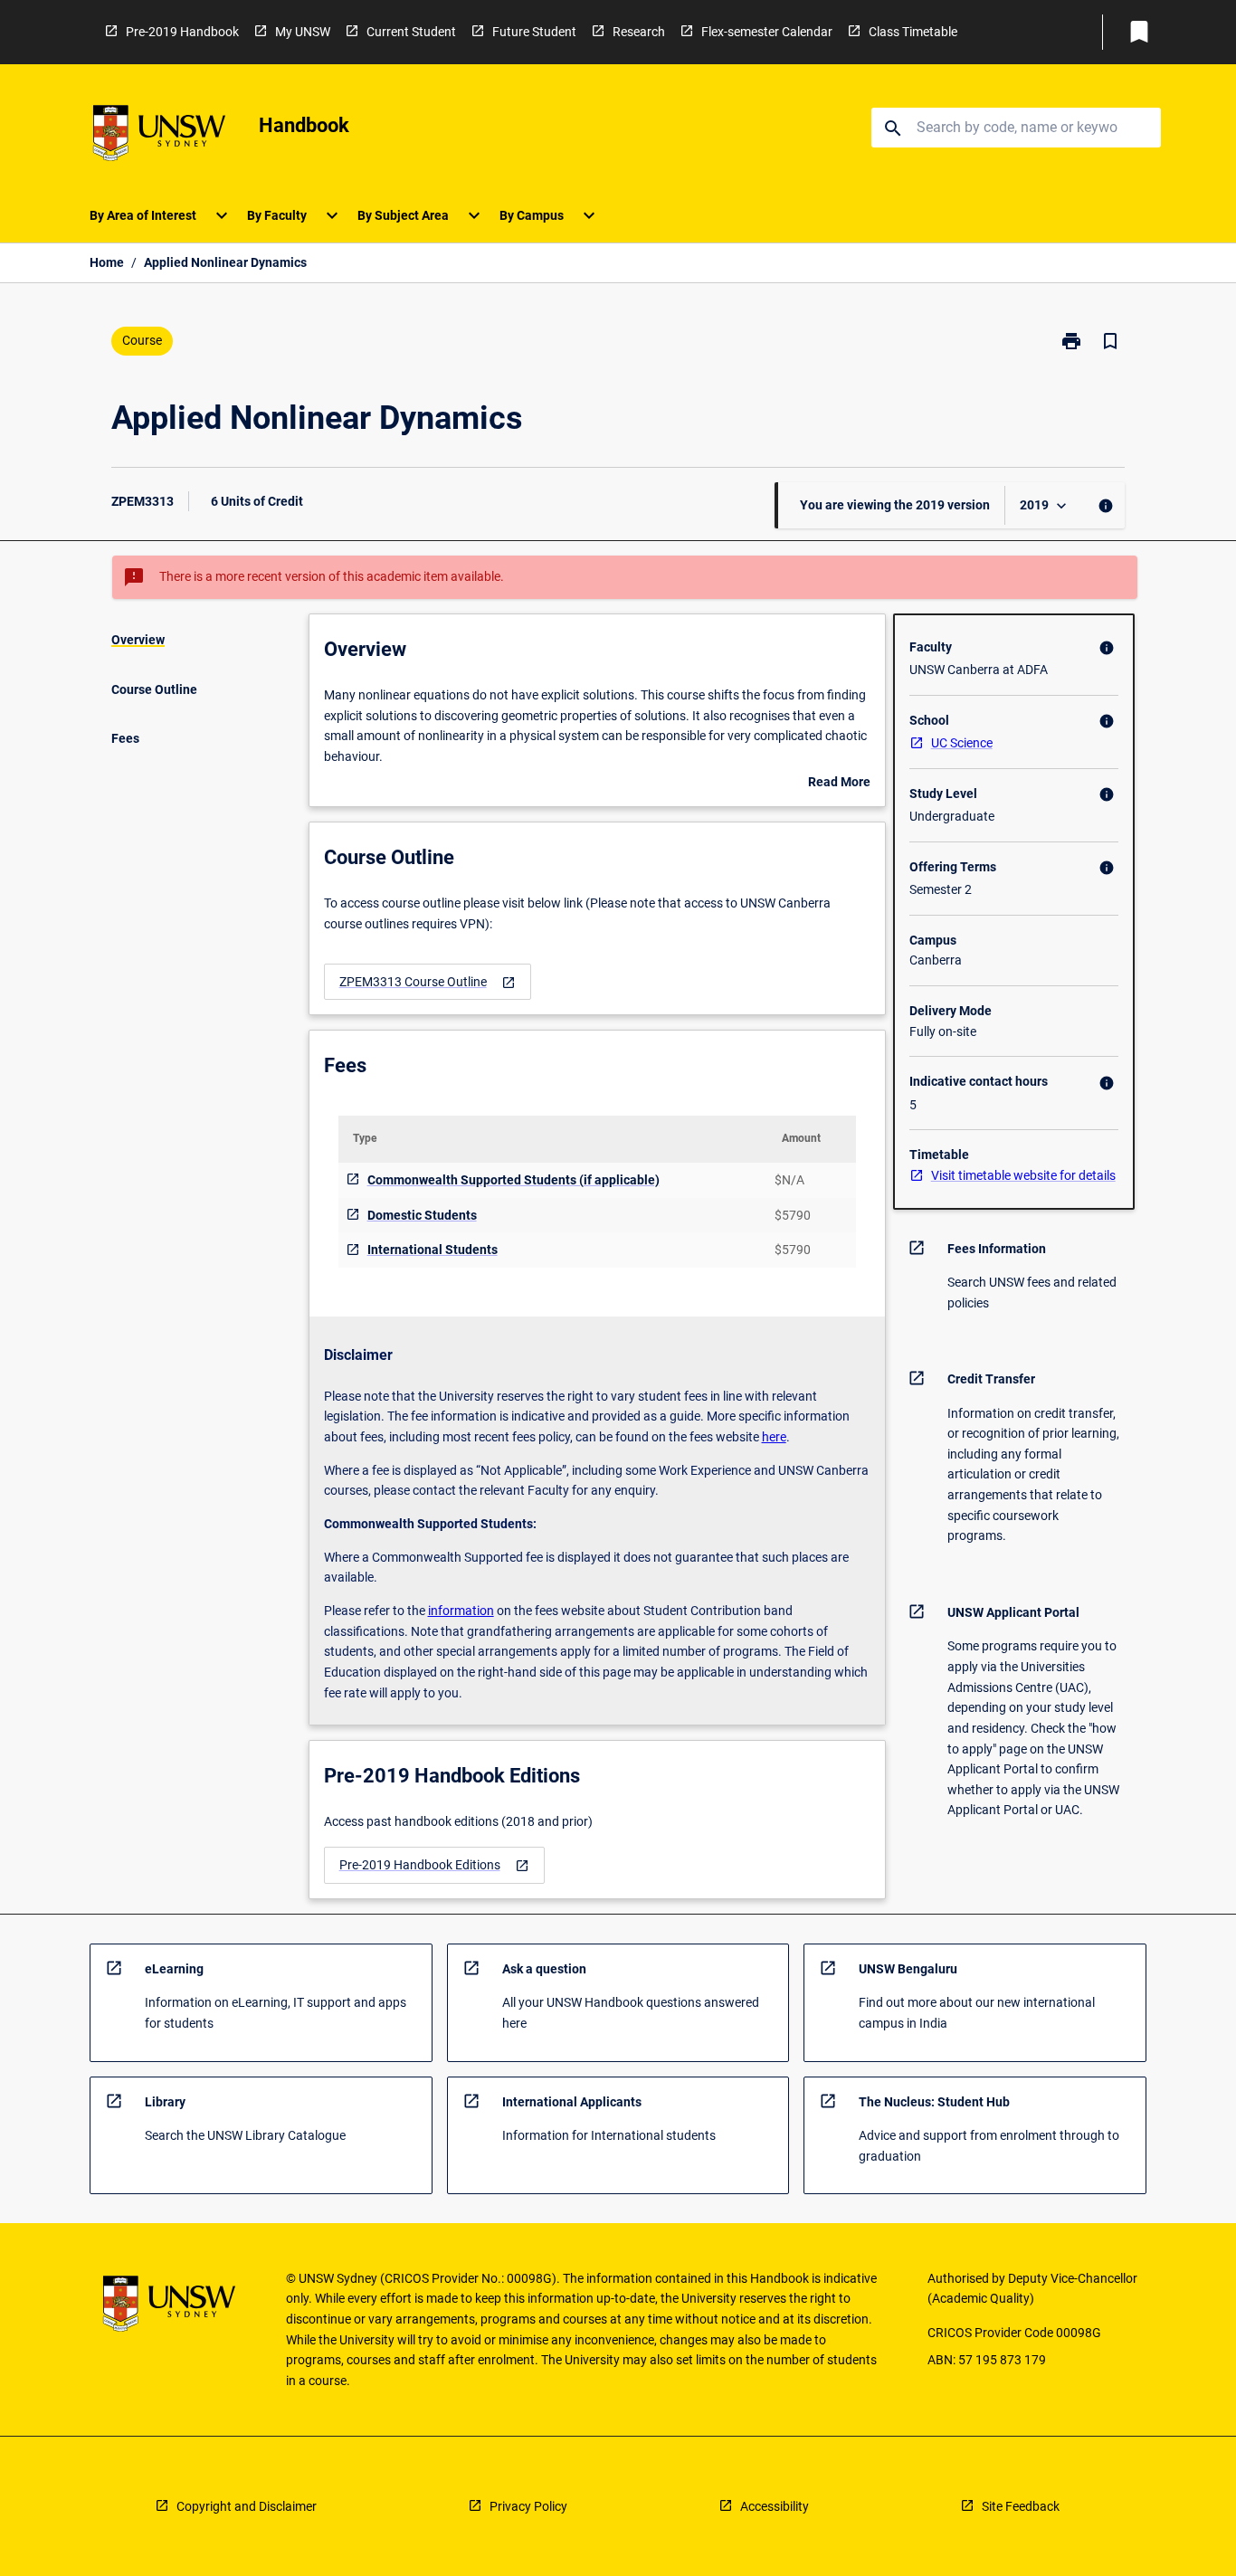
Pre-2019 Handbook (182, 32)
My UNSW (303, 32)
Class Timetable (913, 32)
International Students (433, 1250)
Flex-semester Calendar (767, 32)
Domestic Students (422, 1215)
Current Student (411, 32)
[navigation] (428, 982)
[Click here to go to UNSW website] (159, 136)
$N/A (789, 1180)
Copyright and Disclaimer (247, 2506)
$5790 (793, 1215)
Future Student (534, 32)
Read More (839, 784)
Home (107, 262)
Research (639, 32)
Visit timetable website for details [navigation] (1023, 1175)
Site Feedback (1021, 2506)
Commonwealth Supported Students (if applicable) (513, 1180)
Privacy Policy (528, 2506)
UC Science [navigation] (962, 743)
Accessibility (775, 2506)
